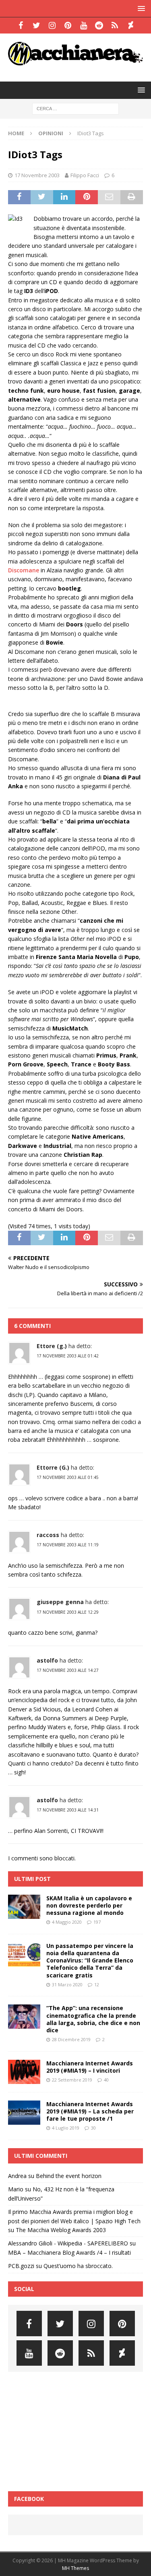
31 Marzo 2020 (67, 1984)
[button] (140, 8)
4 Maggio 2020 (67, 1922)
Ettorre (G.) (53, 1467)
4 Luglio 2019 (66, 2128)
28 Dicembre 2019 (71, 2039)
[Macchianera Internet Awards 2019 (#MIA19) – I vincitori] (24, 2072)
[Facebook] (21, 25)
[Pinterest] (68, 25)
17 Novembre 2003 (37, 175)
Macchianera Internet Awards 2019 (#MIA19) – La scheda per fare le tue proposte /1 (90, 2111)
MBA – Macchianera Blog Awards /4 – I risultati (69, 2252)
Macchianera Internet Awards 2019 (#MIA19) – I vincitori (90, 2067)
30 (93, 2128)
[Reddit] (99, 25)
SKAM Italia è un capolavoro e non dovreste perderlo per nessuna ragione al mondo (89, 1905)
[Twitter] (36, 25)
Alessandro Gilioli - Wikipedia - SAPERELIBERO (68, 2243)
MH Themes (75, 2568)
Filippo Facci (85, 175)
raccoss (48, 1535)
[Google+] (115, 25)
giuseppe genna (60, 1602)
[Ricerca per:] (75, 108)
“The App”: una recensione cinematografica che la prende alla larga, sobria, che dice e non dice (93, 2019)
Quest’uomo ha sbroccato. (78, 2266)
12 (97, 1984)
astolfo (47, 1660)
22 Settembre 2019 (72, 2080)
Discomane (24, 570)
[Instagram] (52, 25)
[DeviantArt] (131, 25)
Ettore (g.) (52, 1346)
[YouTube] (84, 25)
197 (97, 1922)
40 (106, 2080)
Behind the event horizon (69, 2176)
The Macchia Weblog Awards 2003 (61, 2230)
